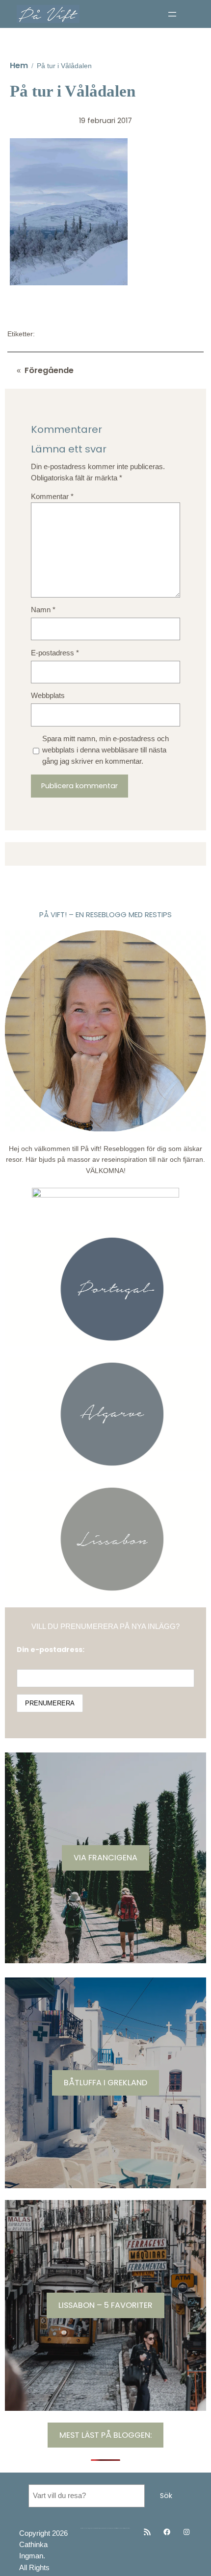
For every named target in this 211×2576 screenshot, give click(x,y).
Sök (166, 2496)
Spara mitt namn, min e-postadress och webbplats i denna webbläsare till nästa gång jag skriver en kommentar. (105, 750)
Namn (43, 610)
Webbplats (48, 696)
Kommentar (52, 497)
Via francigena (105, 1858)
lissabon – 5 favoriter (105, 2305)
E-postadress (55, 653)
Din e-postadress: (51, 1650)
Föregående (49, 370)
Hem (19, 65)
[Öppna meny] (172, 14)
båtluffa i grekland (105, 2083)
